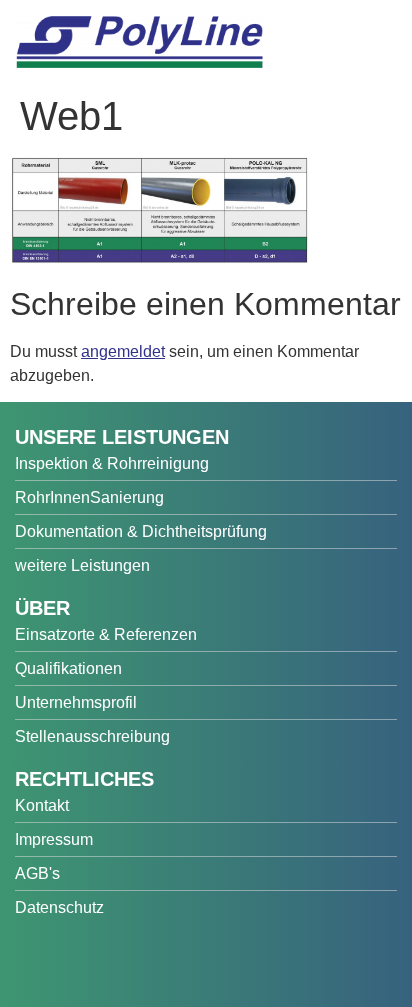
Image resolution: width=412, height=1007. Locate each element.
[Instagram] (130, 961)
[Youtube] (83, 961)
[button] (377, 51)
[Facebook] (36, 961)
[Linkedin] (177, 961)
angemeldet (123, 351)
